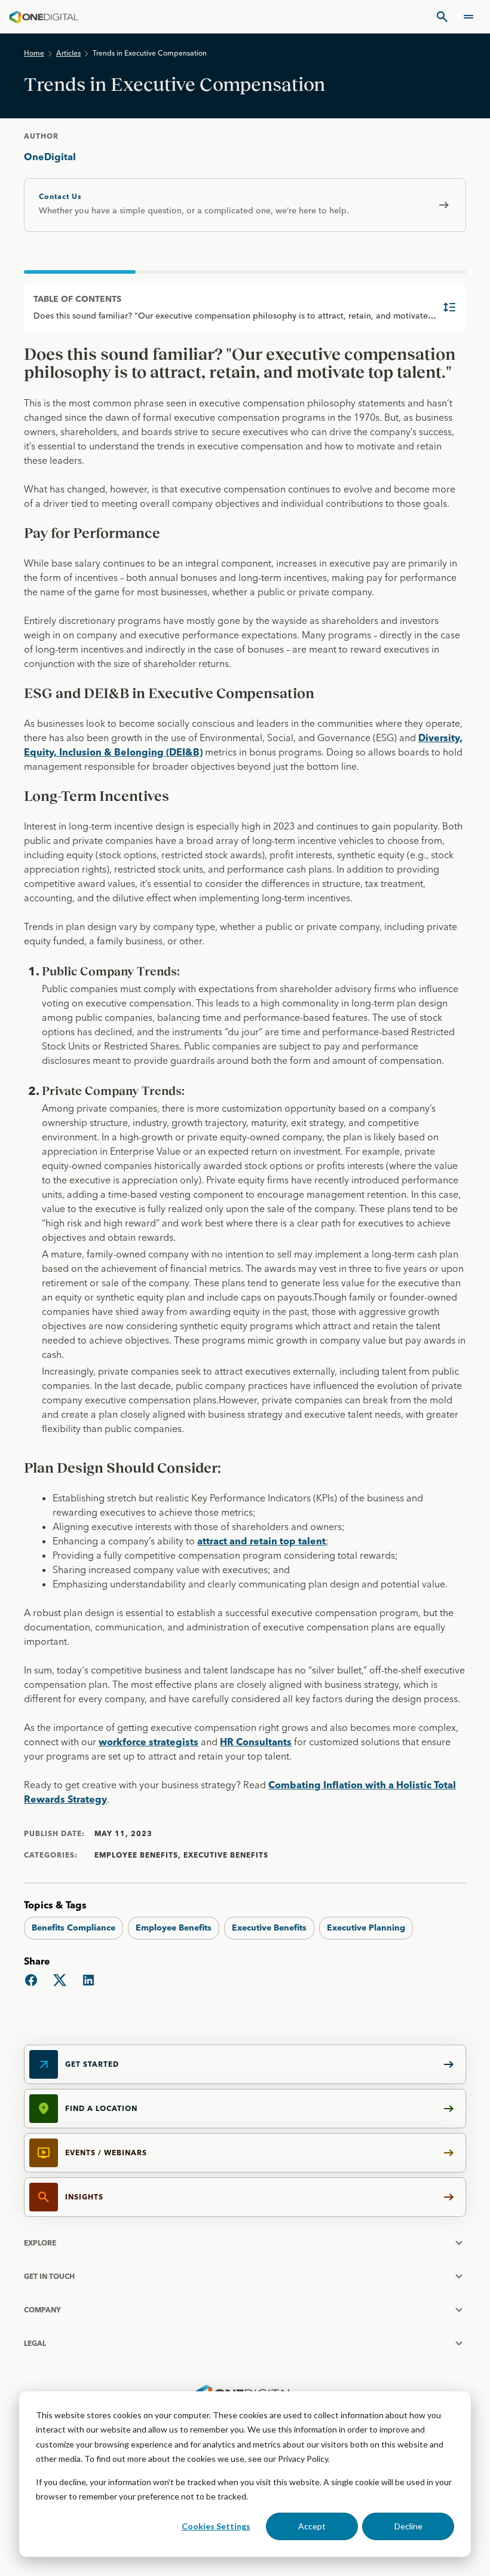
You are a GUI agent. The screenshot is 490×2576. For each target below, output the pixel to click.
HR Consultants (256, 1742)
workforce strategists (148, 1742)
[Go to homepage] (44, 17)
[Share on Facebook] (31, 1980)
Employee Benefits (174, 1928)
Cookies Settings (216, 2526)
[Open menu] (468, 17)
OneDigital (50, 157)
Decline (408, 2526)
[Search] (442, 17)
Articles (68, 53)
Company (42, 2310)
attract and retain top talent (261, 1541)
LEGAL (35, 2343)
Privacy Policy (303, 2459)
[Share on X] (60, 1980)
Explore (40, 2243)
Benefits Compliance (73, 1928)
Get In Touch (49, 2276)
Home (34, 53)
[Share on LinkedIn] (88, 1980)
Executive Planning (366, 1928)
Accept (312, 2526)
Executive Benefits (269, 1928)
